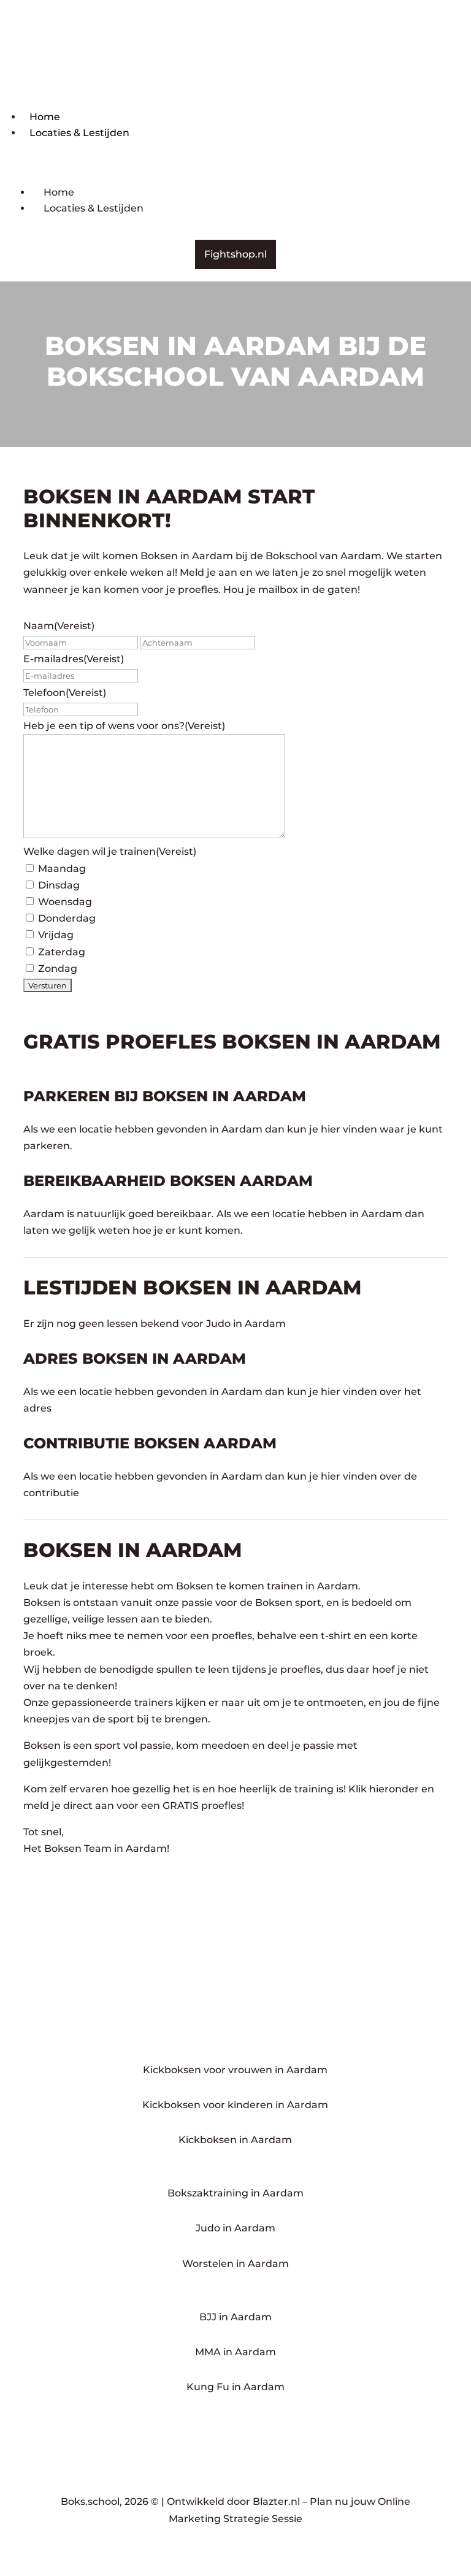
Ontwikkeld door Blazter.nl (233, 2501)
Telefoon (65, 693)
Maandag (62, 869)
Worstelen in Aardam (235, 2264)
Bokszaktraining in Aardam (235, 2193)
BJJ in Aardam (235, 2317)
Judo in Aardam (235, 2228)
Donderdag (67, 918)
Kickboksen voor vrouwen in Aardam (235, 2070)
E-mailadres (74, 659)
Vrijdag (56, 935)
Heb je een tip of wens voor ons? (124, 726)
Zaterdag (62, 952)
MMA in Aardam (235, 2352)
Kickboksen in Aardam (235, 2140)
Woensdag (65, 902)
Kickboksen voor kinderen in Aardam (235, 2105)
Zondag (58, 969)
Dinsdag (59, 885)
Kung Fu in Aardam (235, 2387)
